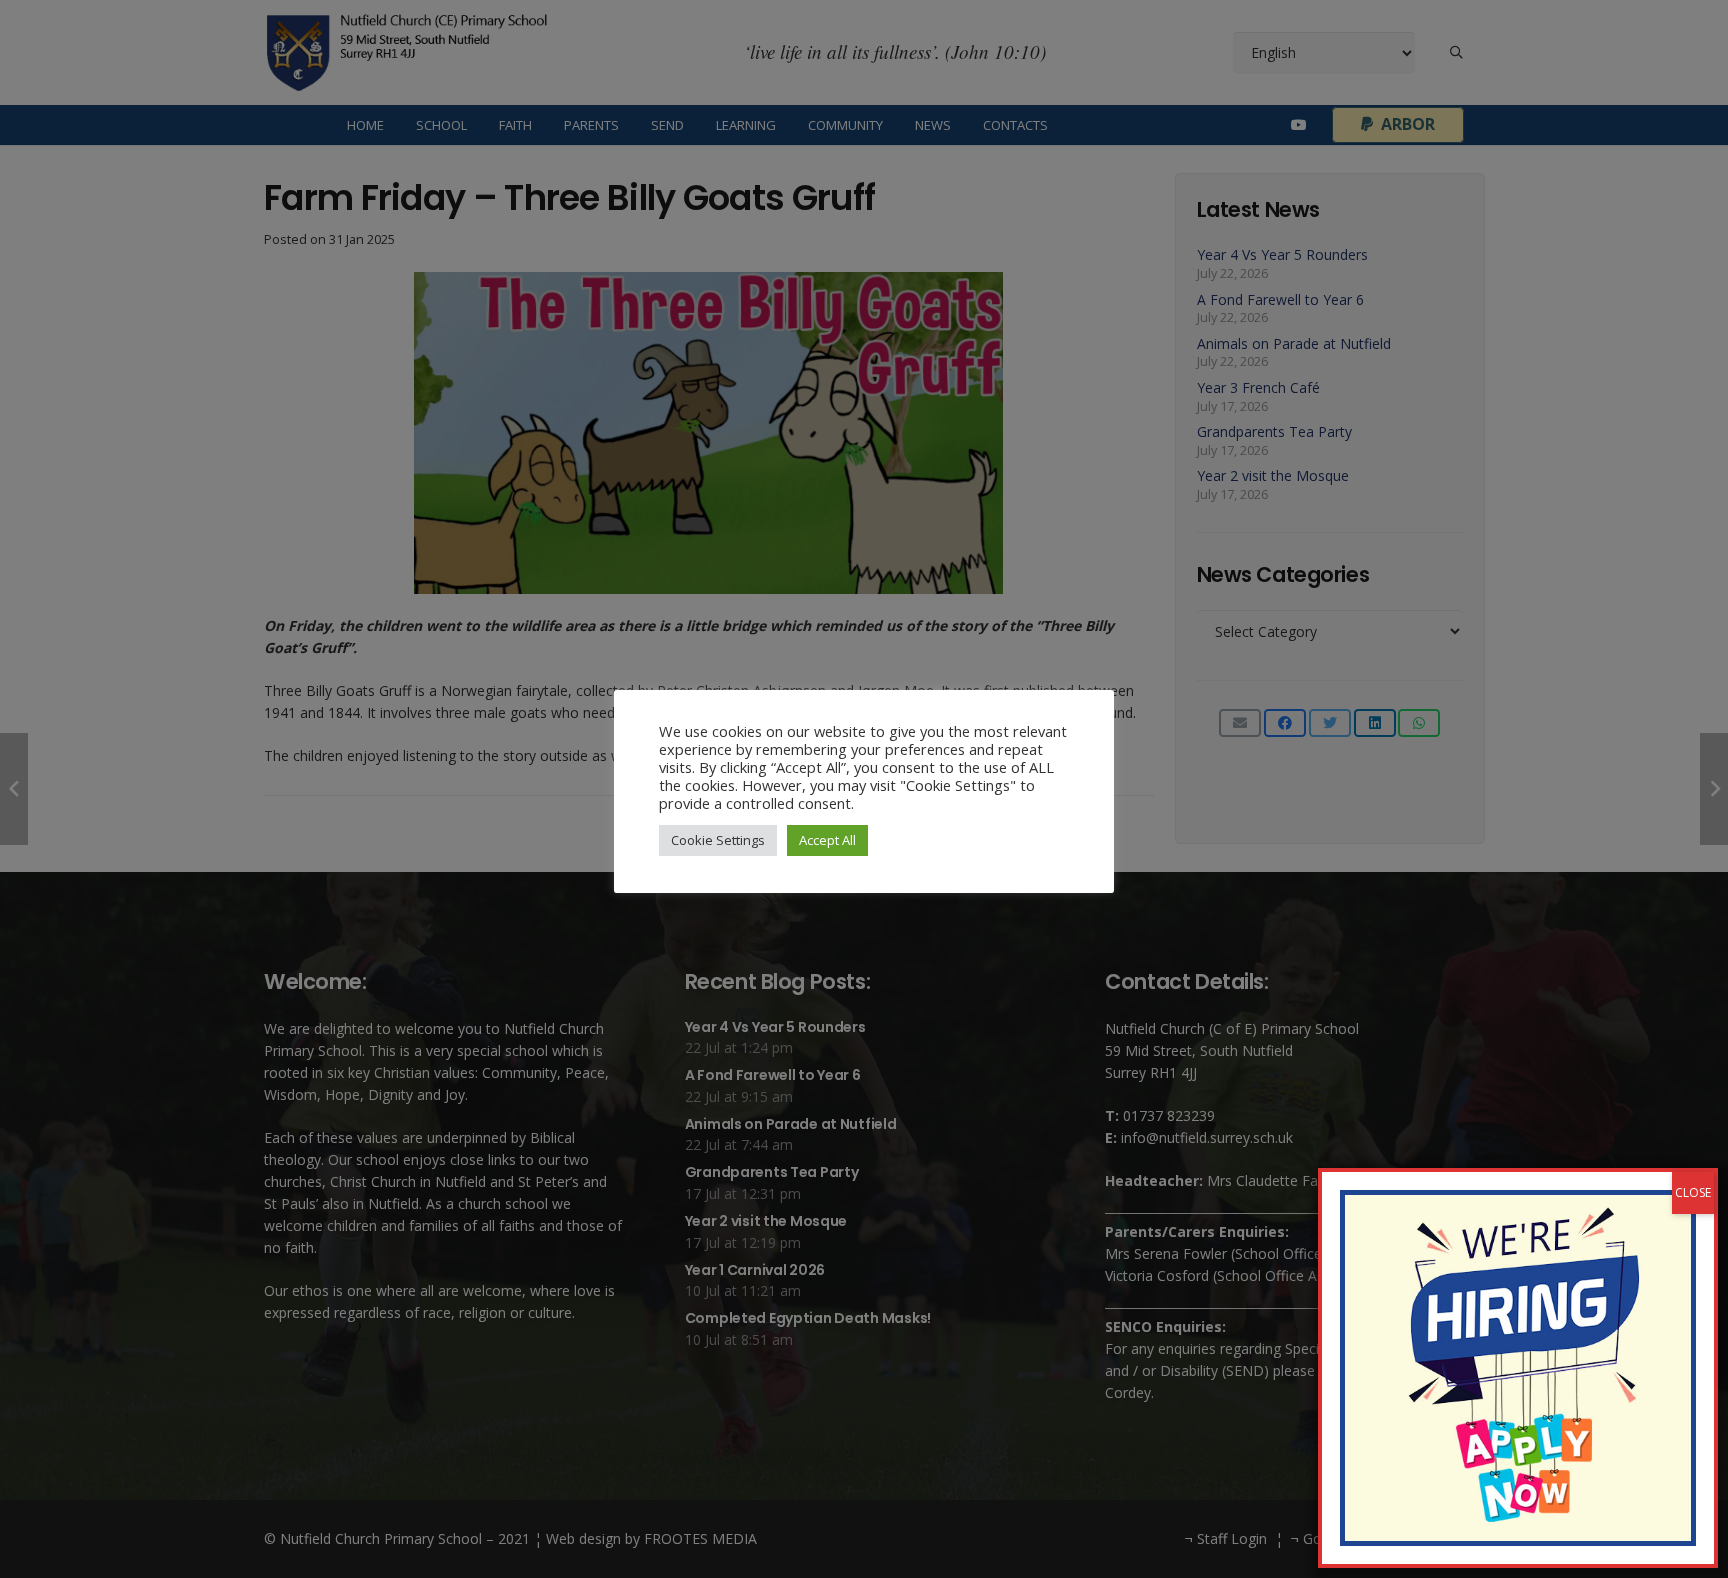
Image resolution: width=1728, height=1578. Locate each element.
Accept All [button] (827, 840)
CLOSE (1693, 1192)
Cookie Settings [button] (718, 840)
